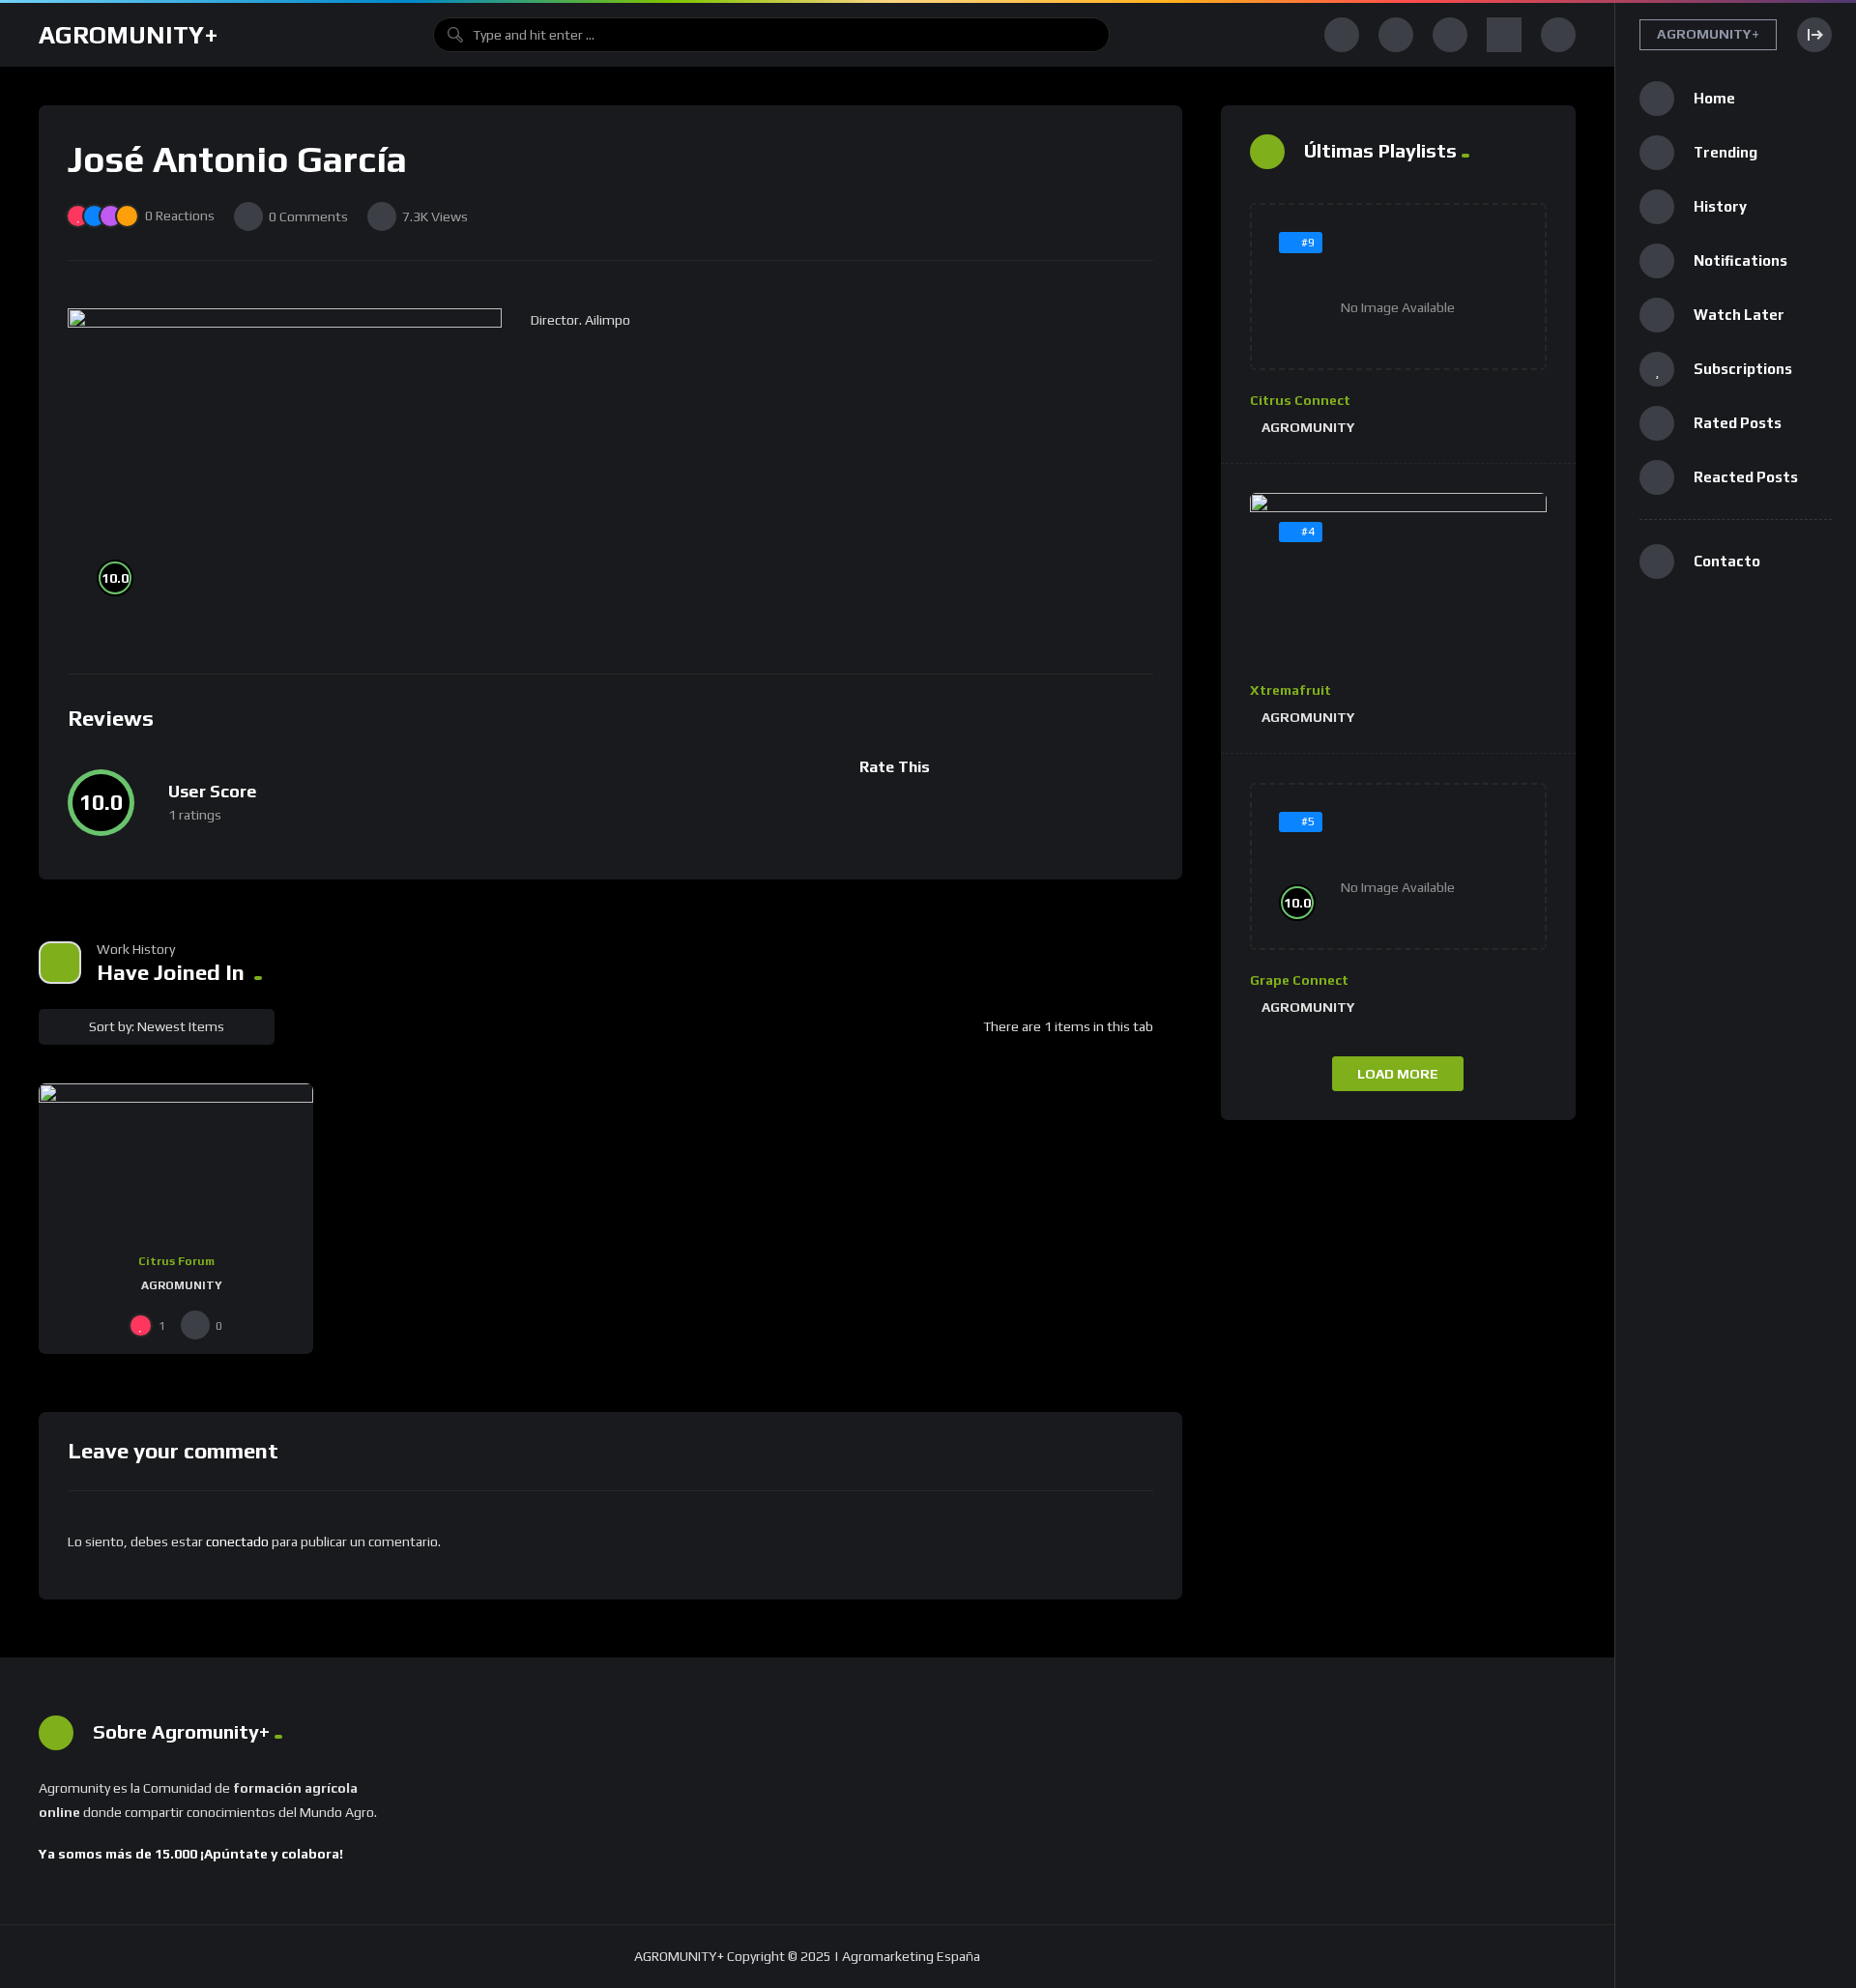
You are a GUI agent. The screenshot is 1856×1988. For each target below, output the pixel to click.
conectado (237, 1541)
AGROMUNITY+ (129, 35)
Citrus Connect (1300, 400)
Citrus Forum (176, 1261)
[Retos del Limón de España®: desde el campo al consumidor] (176, 1161)
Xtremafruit (1290, 690)
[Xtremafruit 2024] (1399, 577)
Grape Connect (1299, 980)
